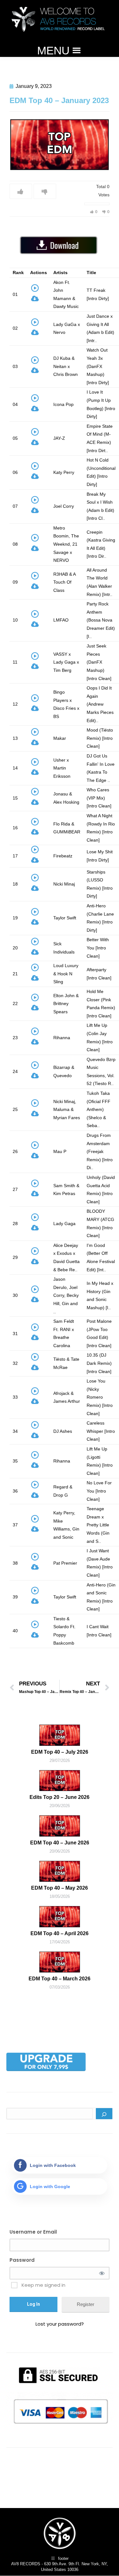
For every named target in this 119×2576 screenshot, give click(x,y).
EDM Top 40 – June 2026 (60, 1843)
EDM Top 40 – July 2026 (60, 1752)
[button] (53, 51)
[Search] (104, 2114)
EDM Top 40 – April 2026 (60, 1933)
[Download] (35, 300)
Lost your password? (60, 2324)
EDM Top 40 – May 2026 (60, 1888)
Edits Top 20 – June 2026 (60, 1797)
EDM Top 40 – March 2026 (60, 1979)
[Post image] (60, 1735)
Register (86, 2304)
